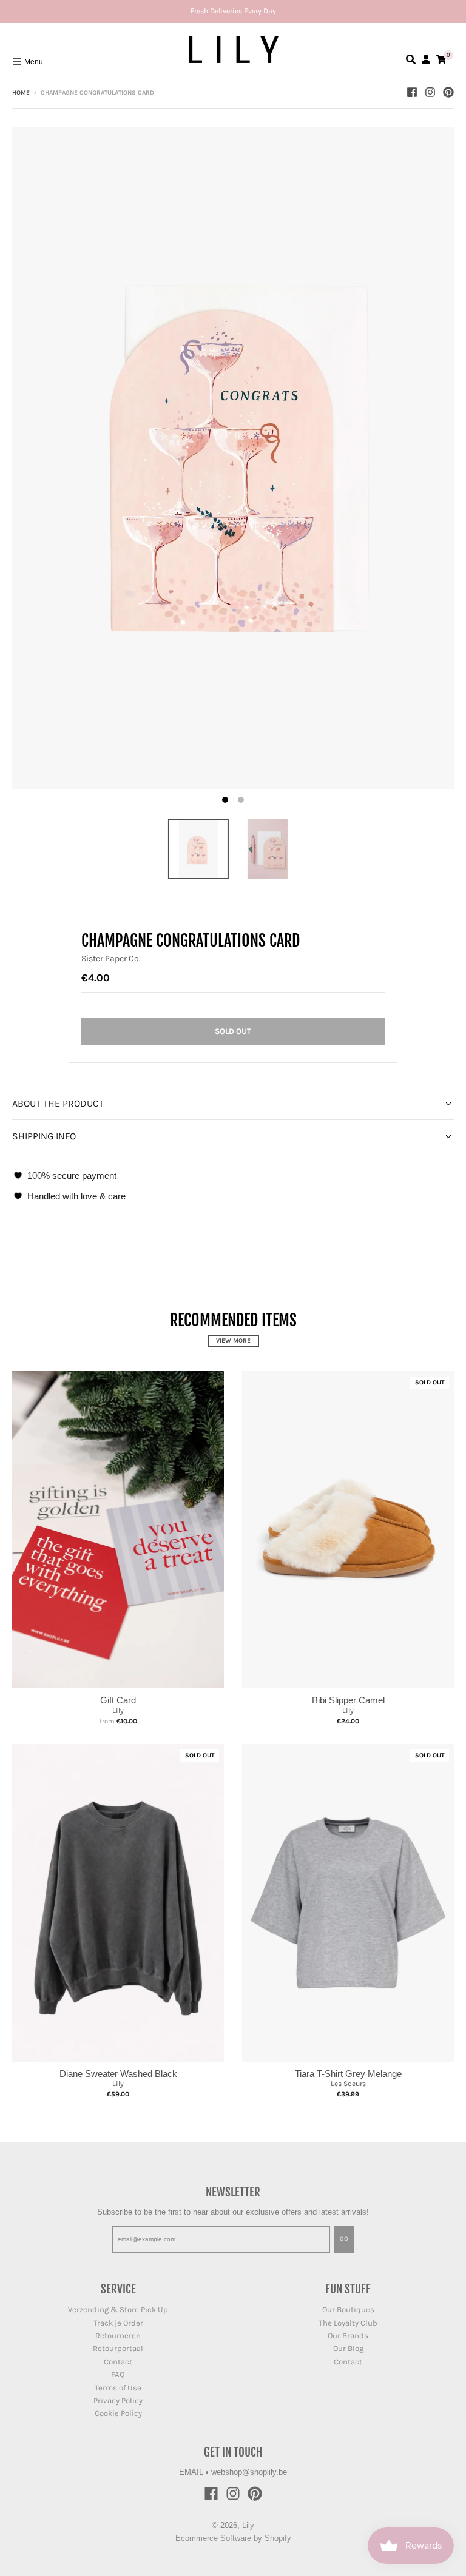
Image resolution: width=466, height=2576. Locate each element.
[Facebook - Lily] (412, 92)
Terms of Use (118, 2388)
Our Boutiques (348, 2309)
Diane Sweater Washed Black (118, 2074)
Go (344, 2239)
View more (233, 1341)
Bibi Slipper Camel (348, 1700)
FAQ (118, 2374)
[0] (441, 59)
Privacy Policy (118, 2400)
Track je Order (118, 2323)
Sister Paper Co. (111, 958)
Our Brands (348, 2336)
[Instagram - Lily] (430, 92)
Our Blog (348, 2348)
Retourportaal (118, 2348)
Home (21, 93)
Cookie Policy (118, 2413)
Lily (118, 1711)
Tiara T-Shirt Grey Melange (348, 2074)
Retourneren (118, 2336)
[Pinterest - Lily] (448, 92)
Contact (118, 2362)
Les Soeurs (348, 2084)
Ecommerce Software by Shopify (233, 2538)
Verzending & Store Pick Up (118, 2309)
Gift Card (118, 1700)
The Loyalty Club (348, 2323)
